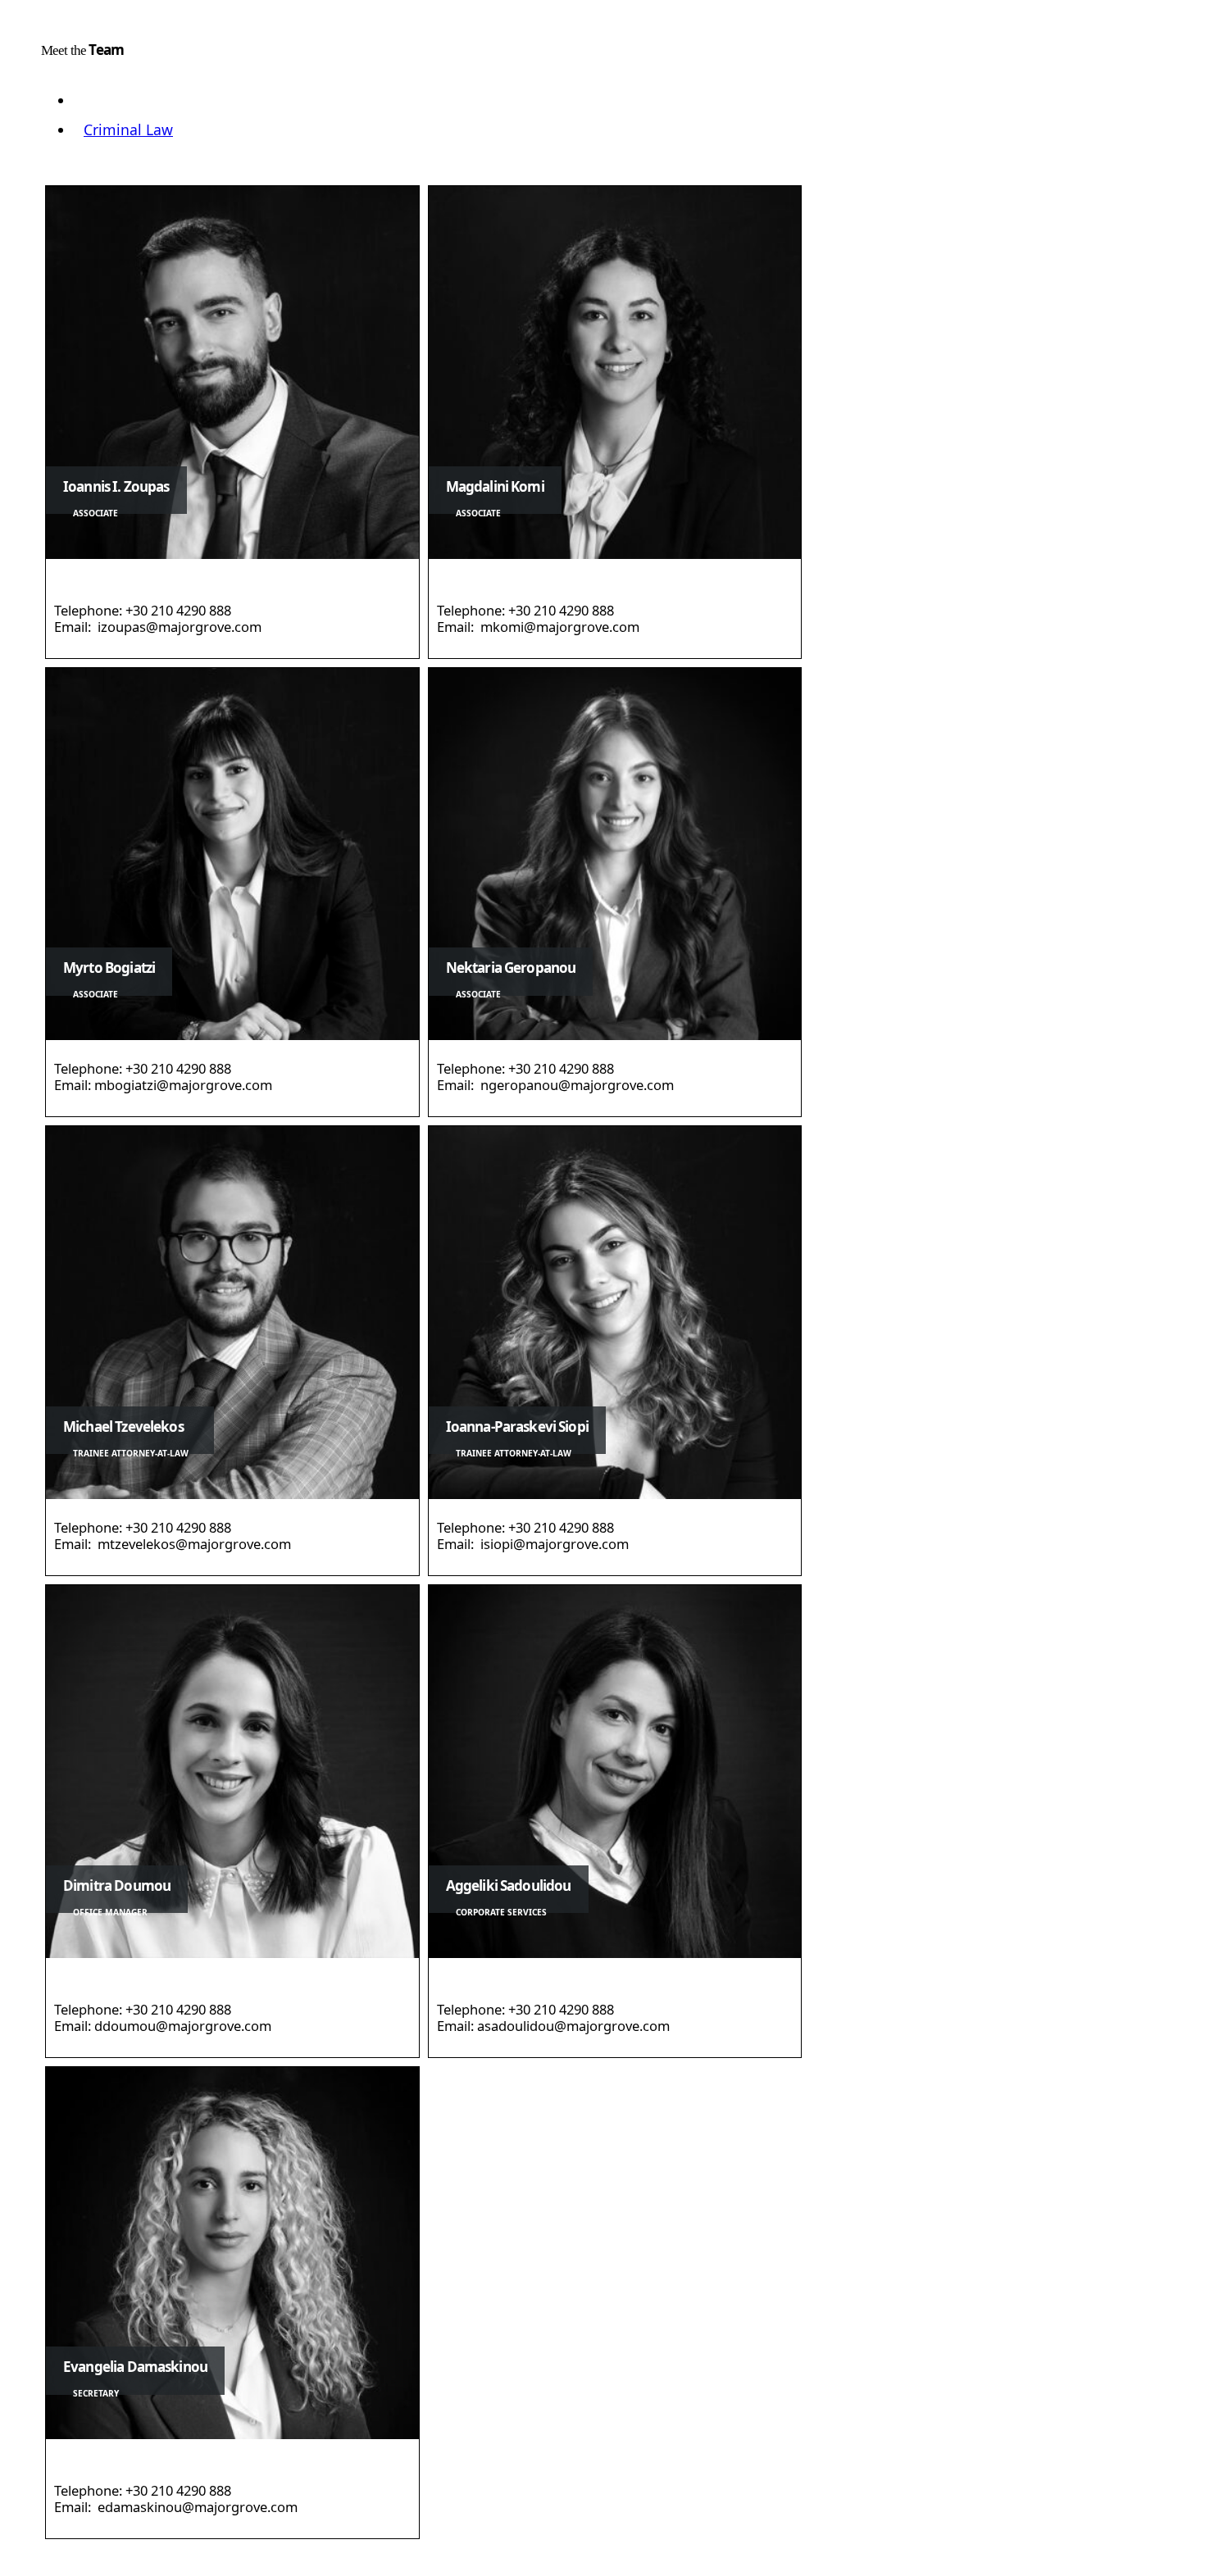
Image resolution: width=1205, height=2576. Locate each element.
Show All (113, 100)
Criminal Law (128, 129)
